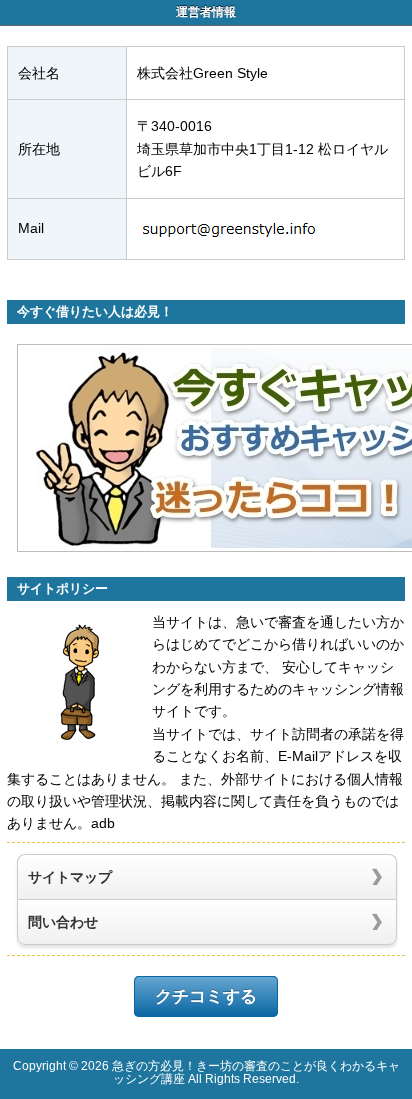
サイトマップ (70, 877)
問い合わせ (63, 922)
